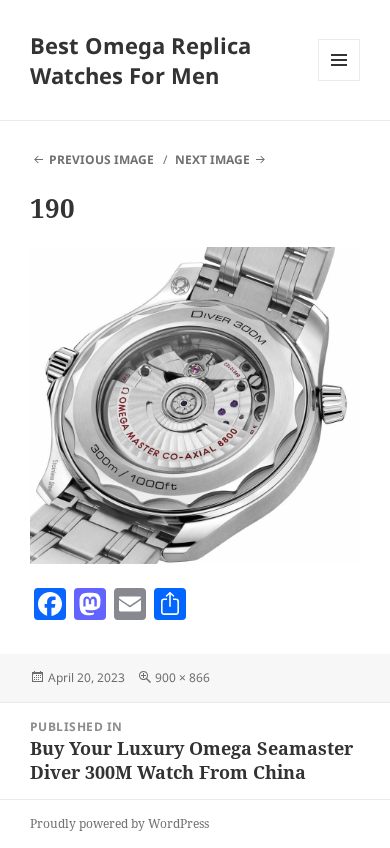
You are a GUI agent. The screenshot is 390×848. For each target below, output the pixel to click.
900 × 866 (182, 677)
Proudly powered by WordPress (119, 823)
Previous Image (101, 159)
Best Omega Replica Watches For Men (140, 60)
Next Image (212, 159)
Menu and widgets (339, 80)
